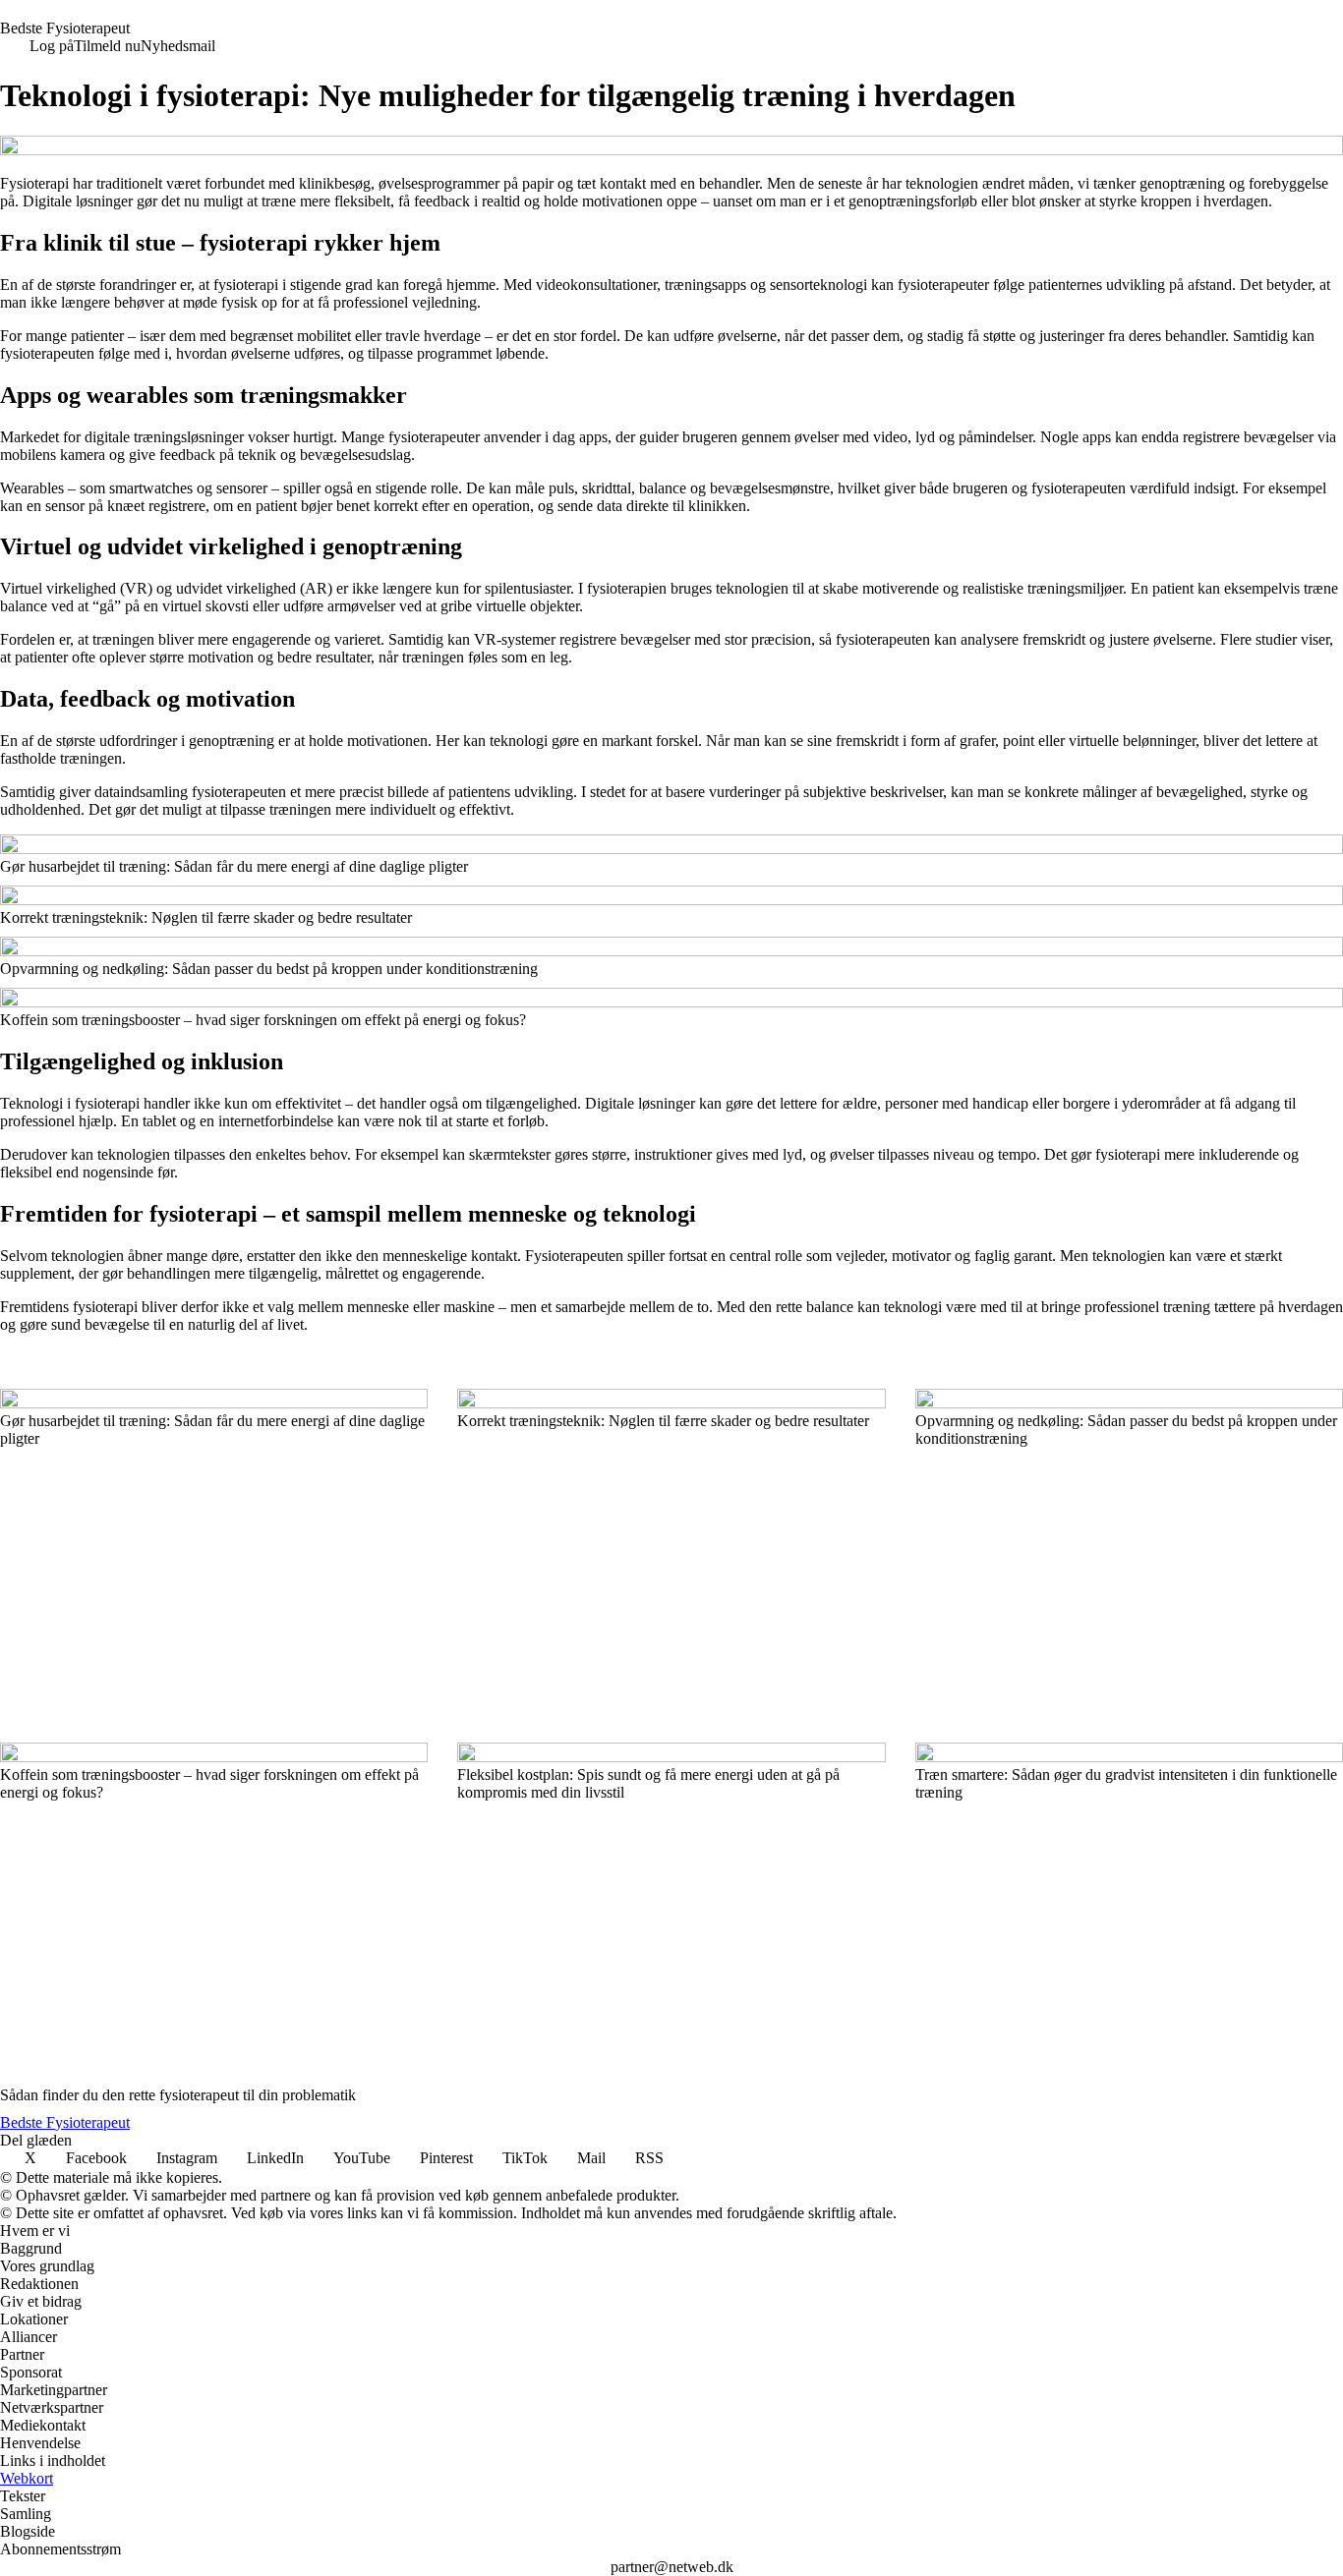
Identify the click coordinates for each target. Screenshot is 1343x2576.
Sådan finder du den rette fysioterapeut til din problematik (178, 2095)
